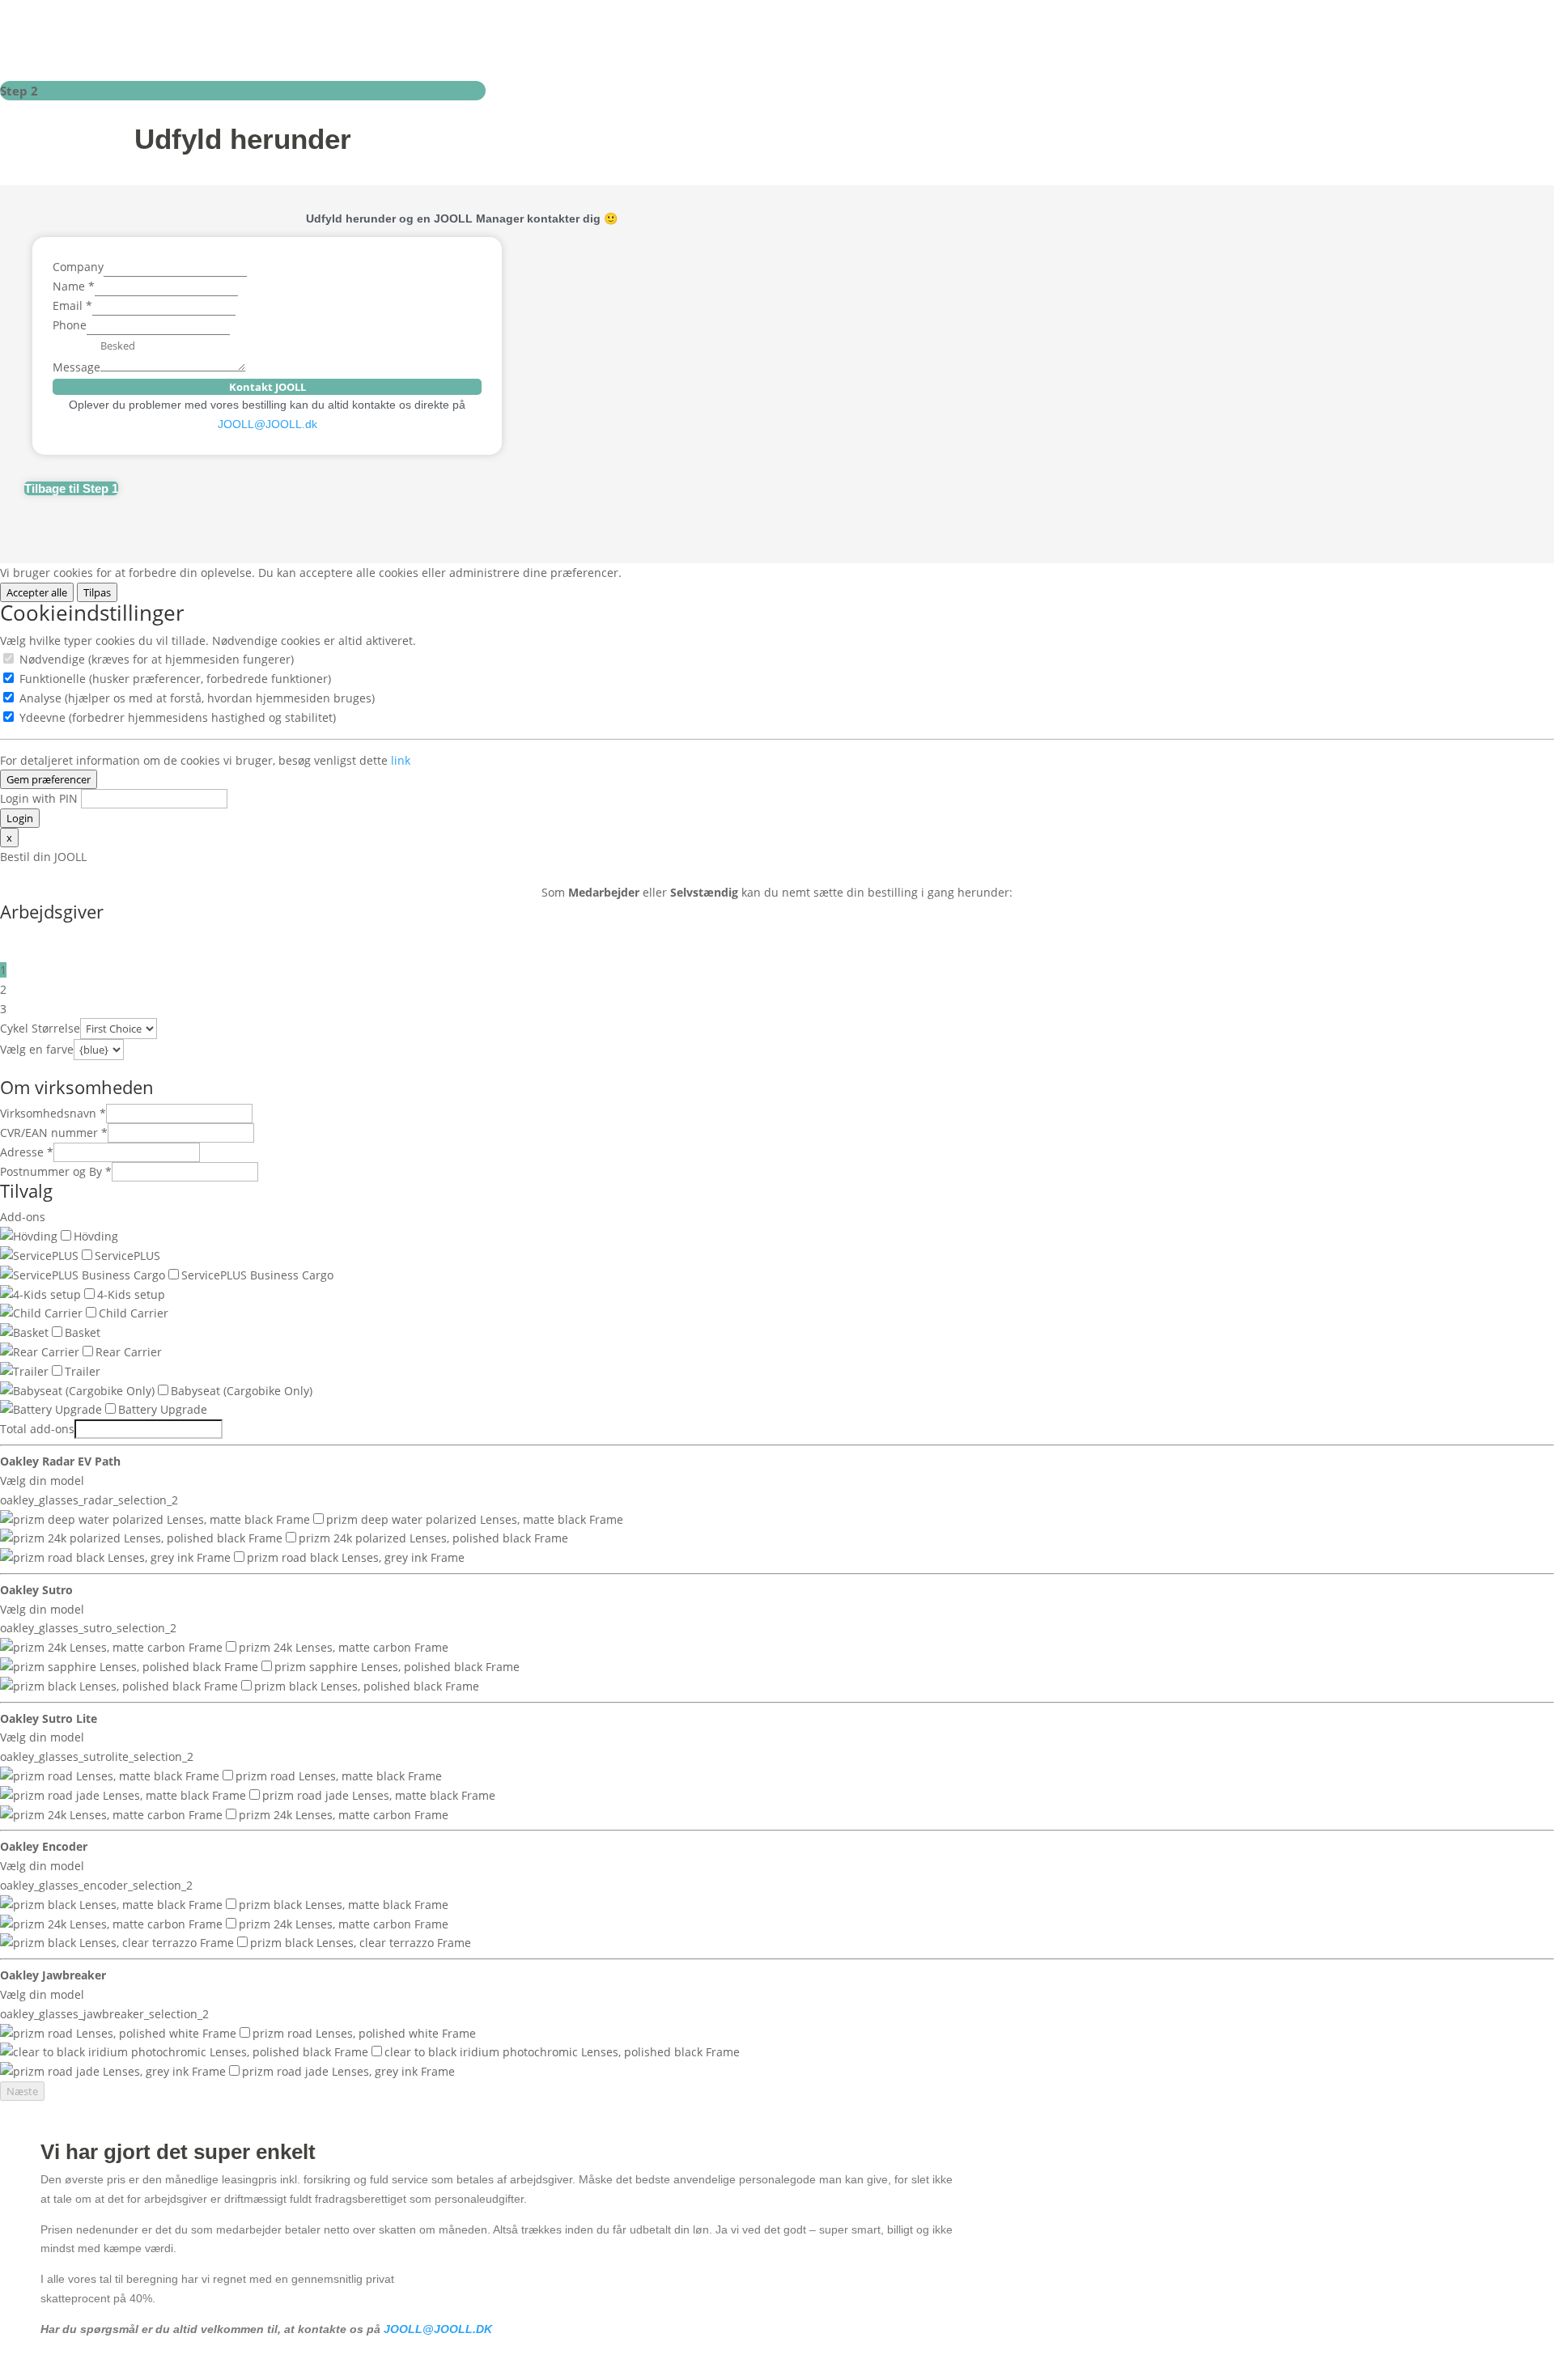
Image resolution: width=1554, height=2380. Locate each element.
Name (74, 286)
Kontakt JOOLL (267, 387)
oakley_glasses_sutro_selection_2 (88, 1628)
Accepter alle (37, 592)
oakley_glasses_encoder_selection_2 (96, 1885)
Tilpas (97, 592)
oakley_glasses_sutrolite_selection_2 (97, 1756)
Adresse (27, 1152)
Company (78, 267)
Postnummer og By (56, 1171)
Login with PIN (39, 798)
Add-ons (23, 1217)
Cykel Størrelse (40, 1028)
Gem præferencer (49, 779)
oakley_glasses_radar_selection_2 (89, 1500)
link (401, 760)
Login (20, 818)
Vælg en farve (37, 1049)
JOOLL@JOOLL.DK (438, 2329)
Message (76, 367)
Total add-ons (37, 1429)
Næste (22, 2091)
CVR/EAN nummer (54, 1133)
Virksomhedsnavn (53, 1113)
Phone (70, 325)
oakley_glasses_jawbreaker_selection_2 (104, 2014)
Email (72, 305)
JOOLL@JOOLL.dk (267, 424)
